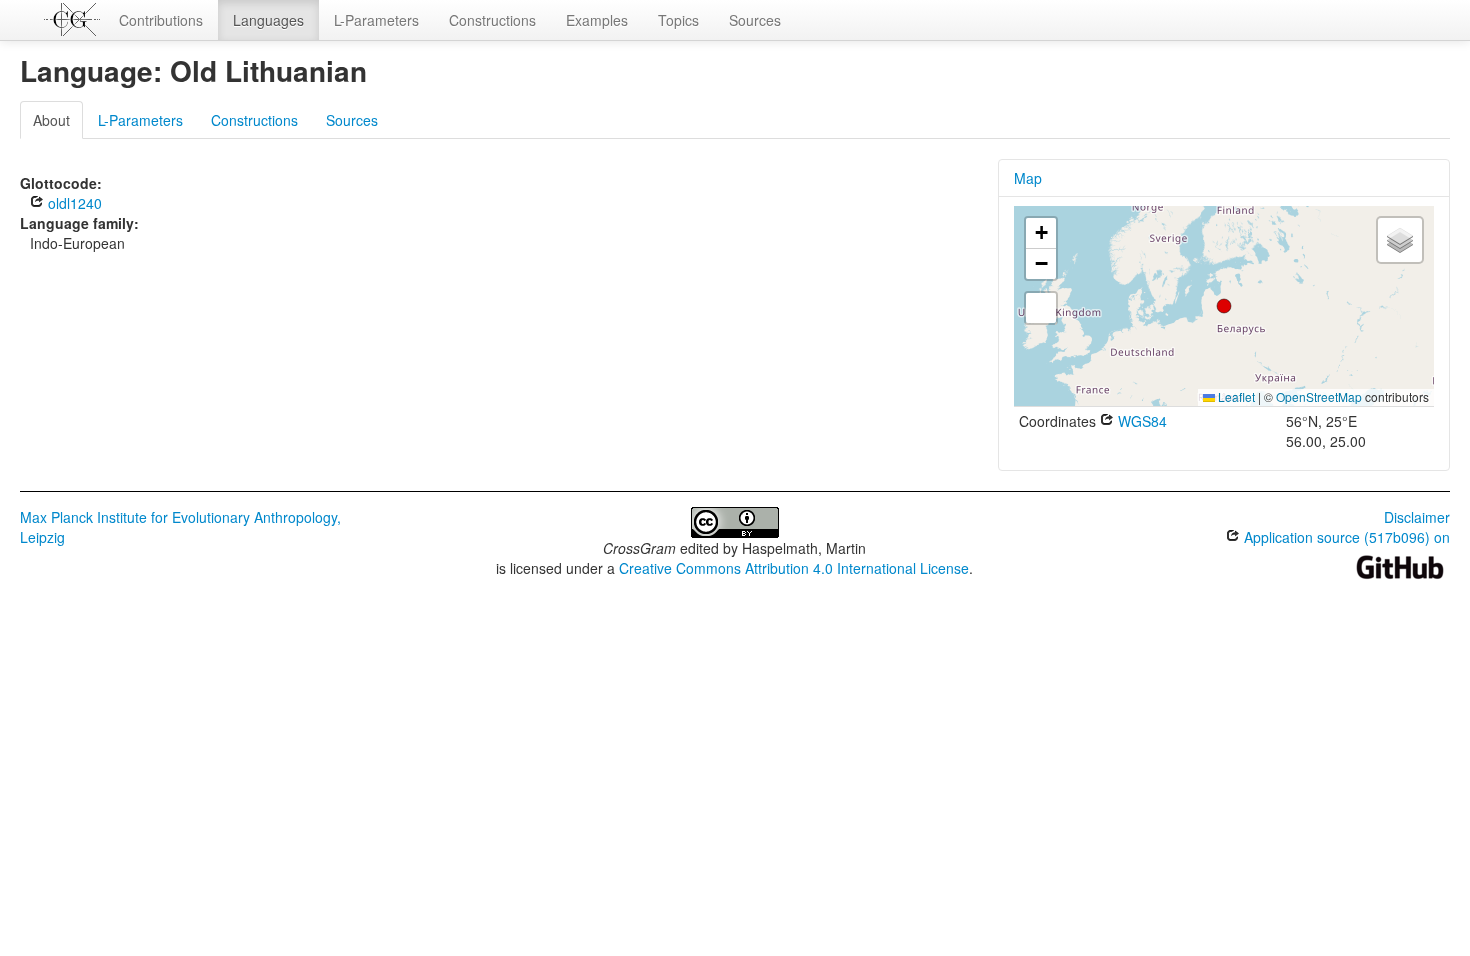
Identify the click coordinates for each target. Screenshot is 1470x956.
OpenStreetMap (1319, 396)
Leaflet (1235, 396)
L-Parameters (376, 20)
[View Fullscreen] (1041, 308)
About (51, 120)
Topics (678, 20)
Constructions (492, 20)
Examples (597, 20)
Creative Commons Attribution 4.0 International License (794, 568)
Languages (268, 20)
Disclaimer (1417, 517)
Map (1028, 178)
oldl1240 (73, 203)
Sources (755, 20)
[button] (1224, 306)
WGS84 (1140, 421)
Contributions (161, 20)
